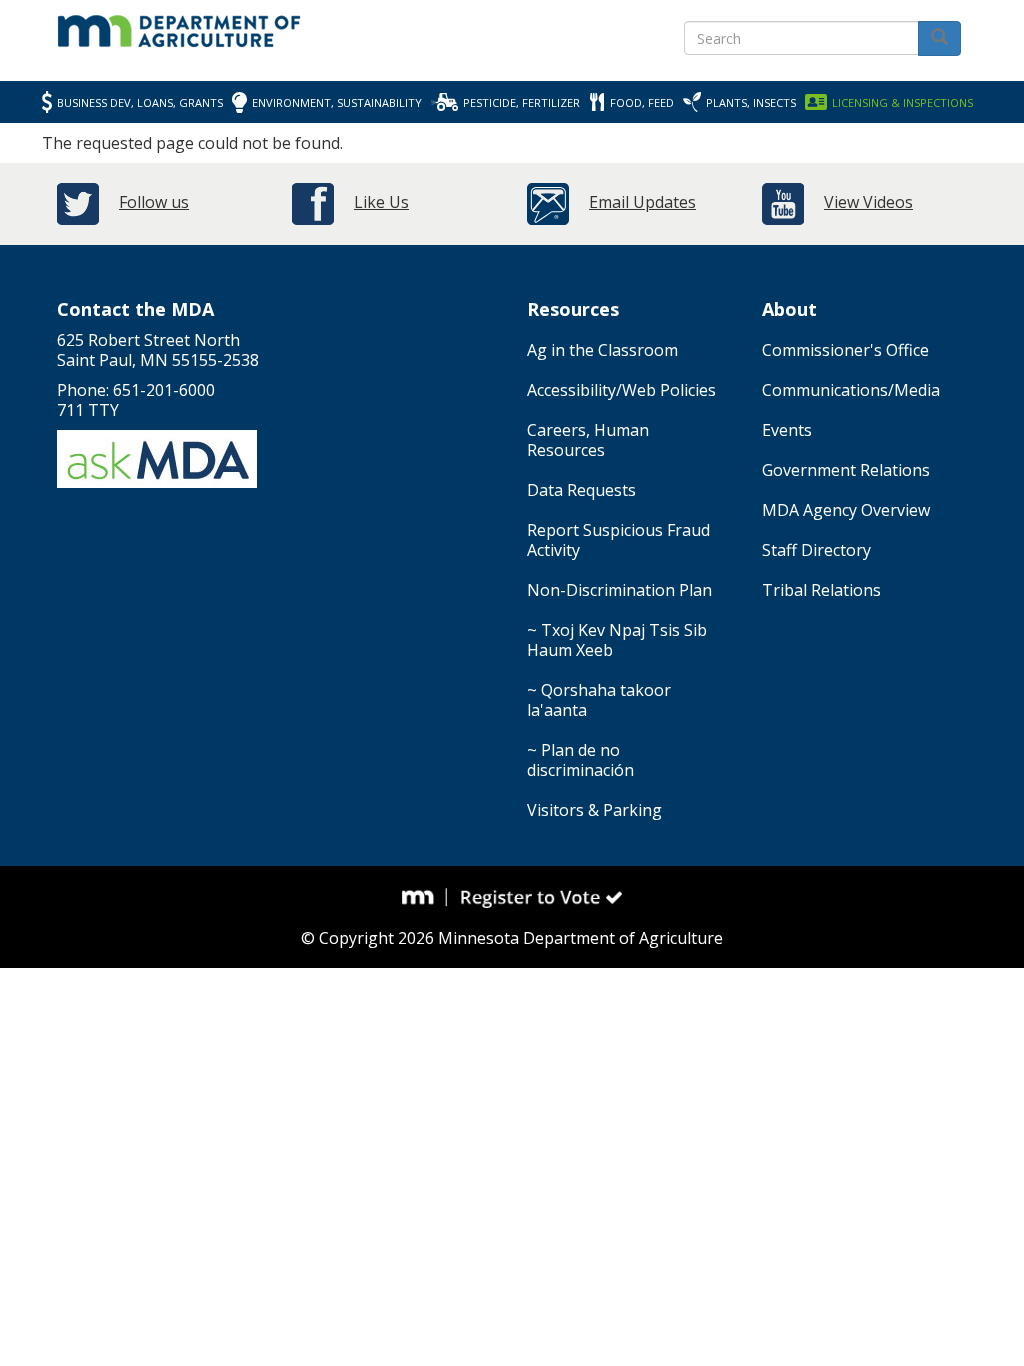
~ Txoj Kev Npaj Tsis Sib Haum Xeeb (617, 640)
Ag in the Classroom (602, 350)
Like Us (381, 202)
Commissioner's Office (845, 350)
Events (787, 430)
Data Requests (581, 490)
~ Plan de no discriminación (580, 760)
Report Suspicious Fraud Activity (618, 540)
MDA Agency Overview (846, 510)
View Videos (868, 202)
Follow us (154, 202)
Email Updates (642, 202)
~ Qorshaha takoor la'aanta (599, 700)
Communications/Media (851, 390)
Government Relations (846, 470)
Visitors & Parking (594, 810)
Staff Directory (816, 550)
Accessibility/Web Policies (621, 390)
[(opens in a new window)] (425, 897)
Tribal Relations (821, 590)
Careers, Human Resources (588, 440)
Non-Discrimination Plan (619, 590)
